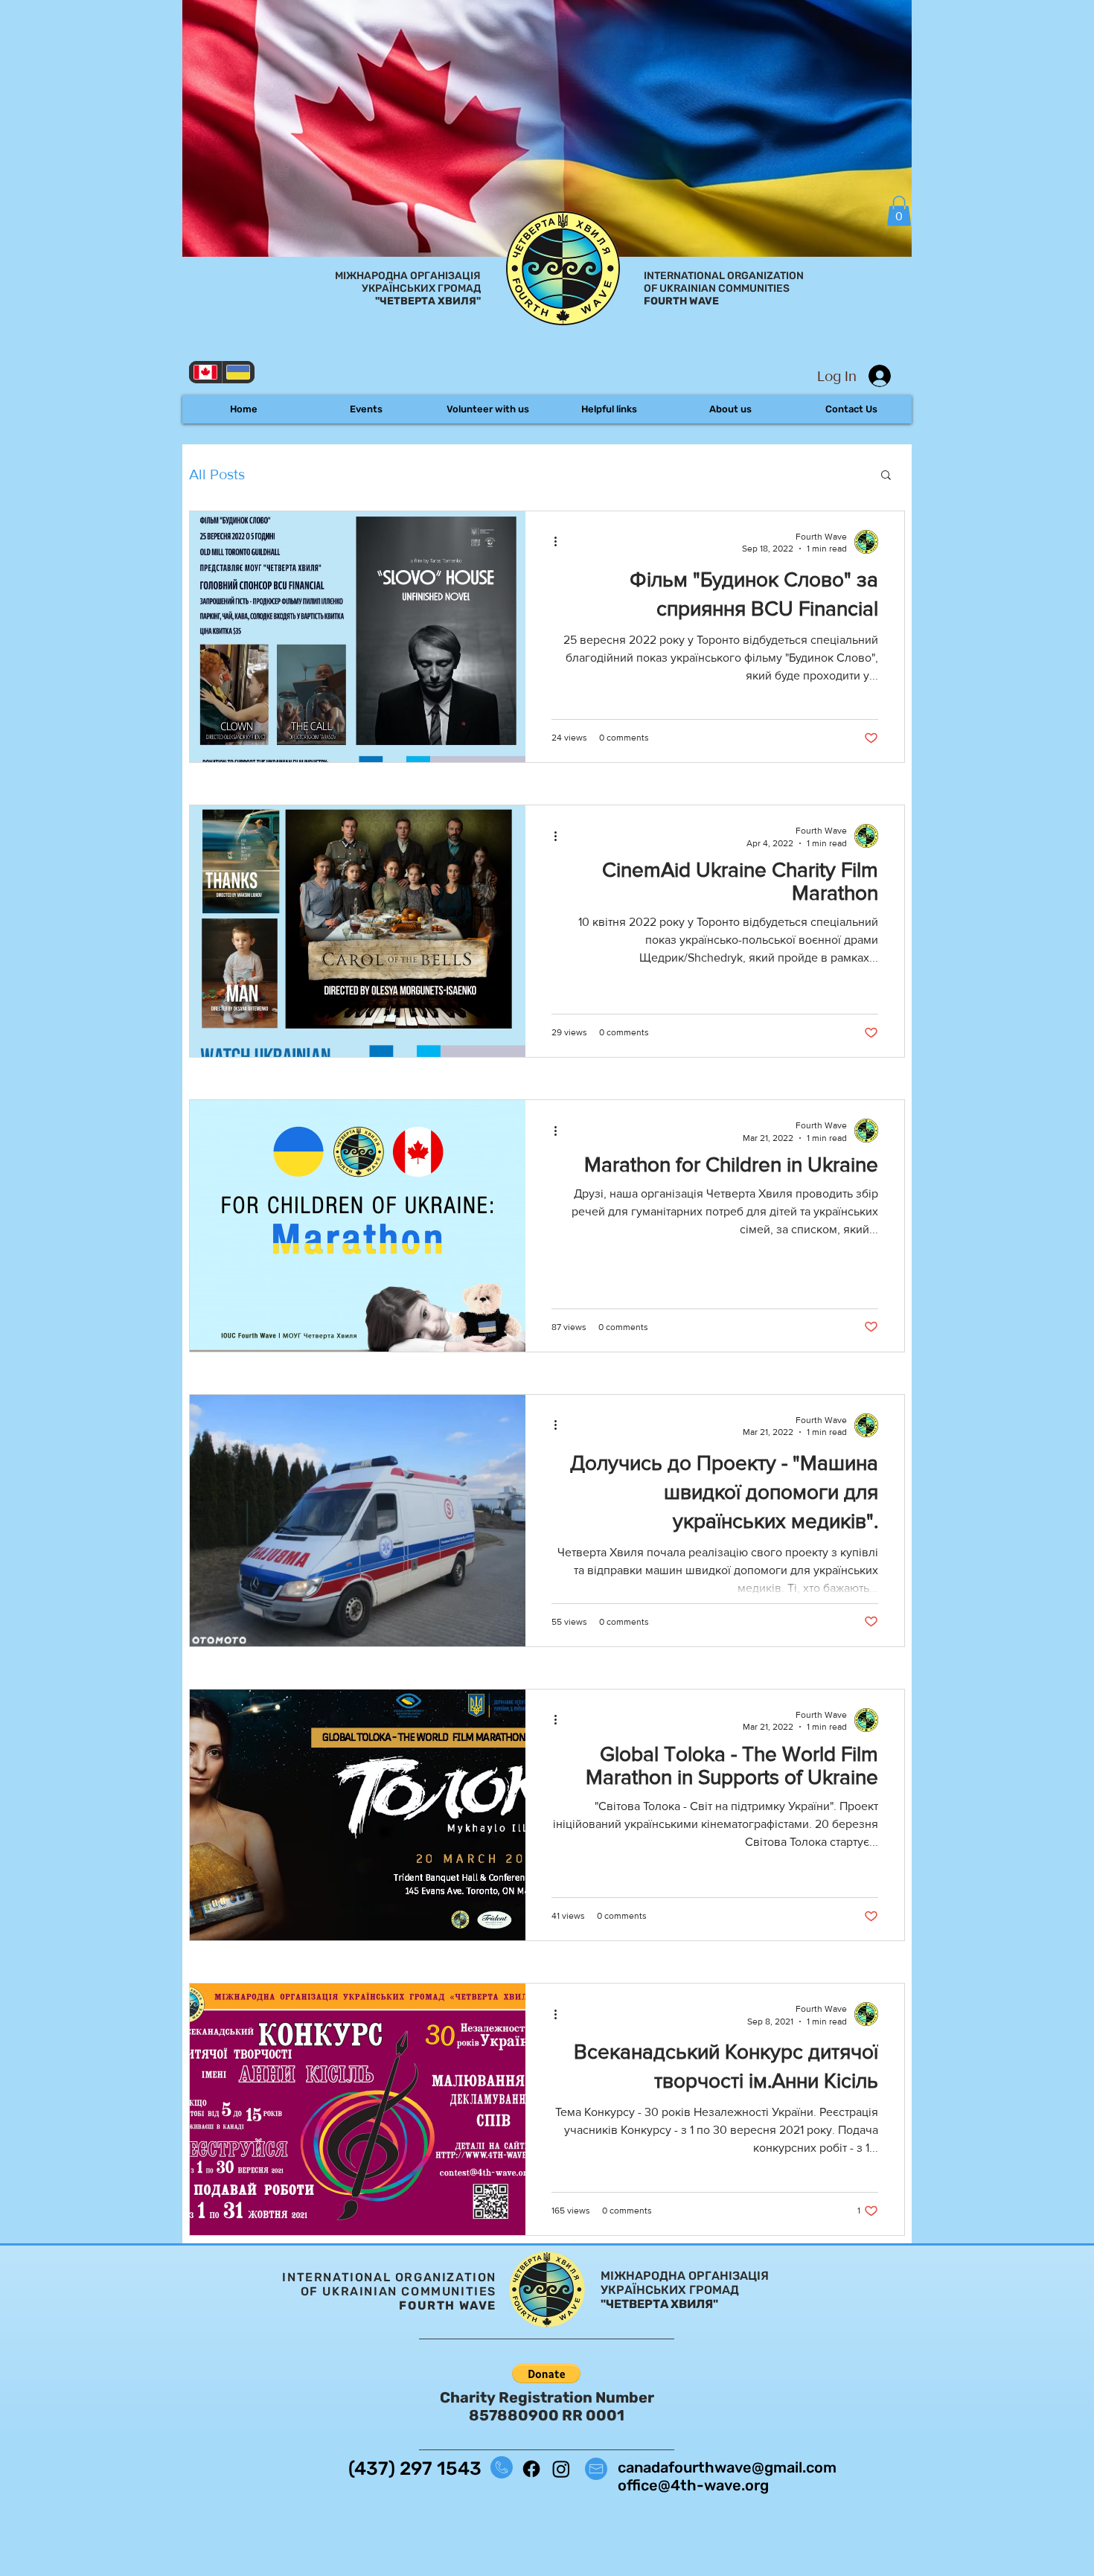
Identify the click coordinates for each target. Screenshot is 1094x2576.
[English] (205, 372)
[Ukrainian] (239, 372)
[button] (899, 211)
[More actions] (560, 542)
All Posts (217, 474)
